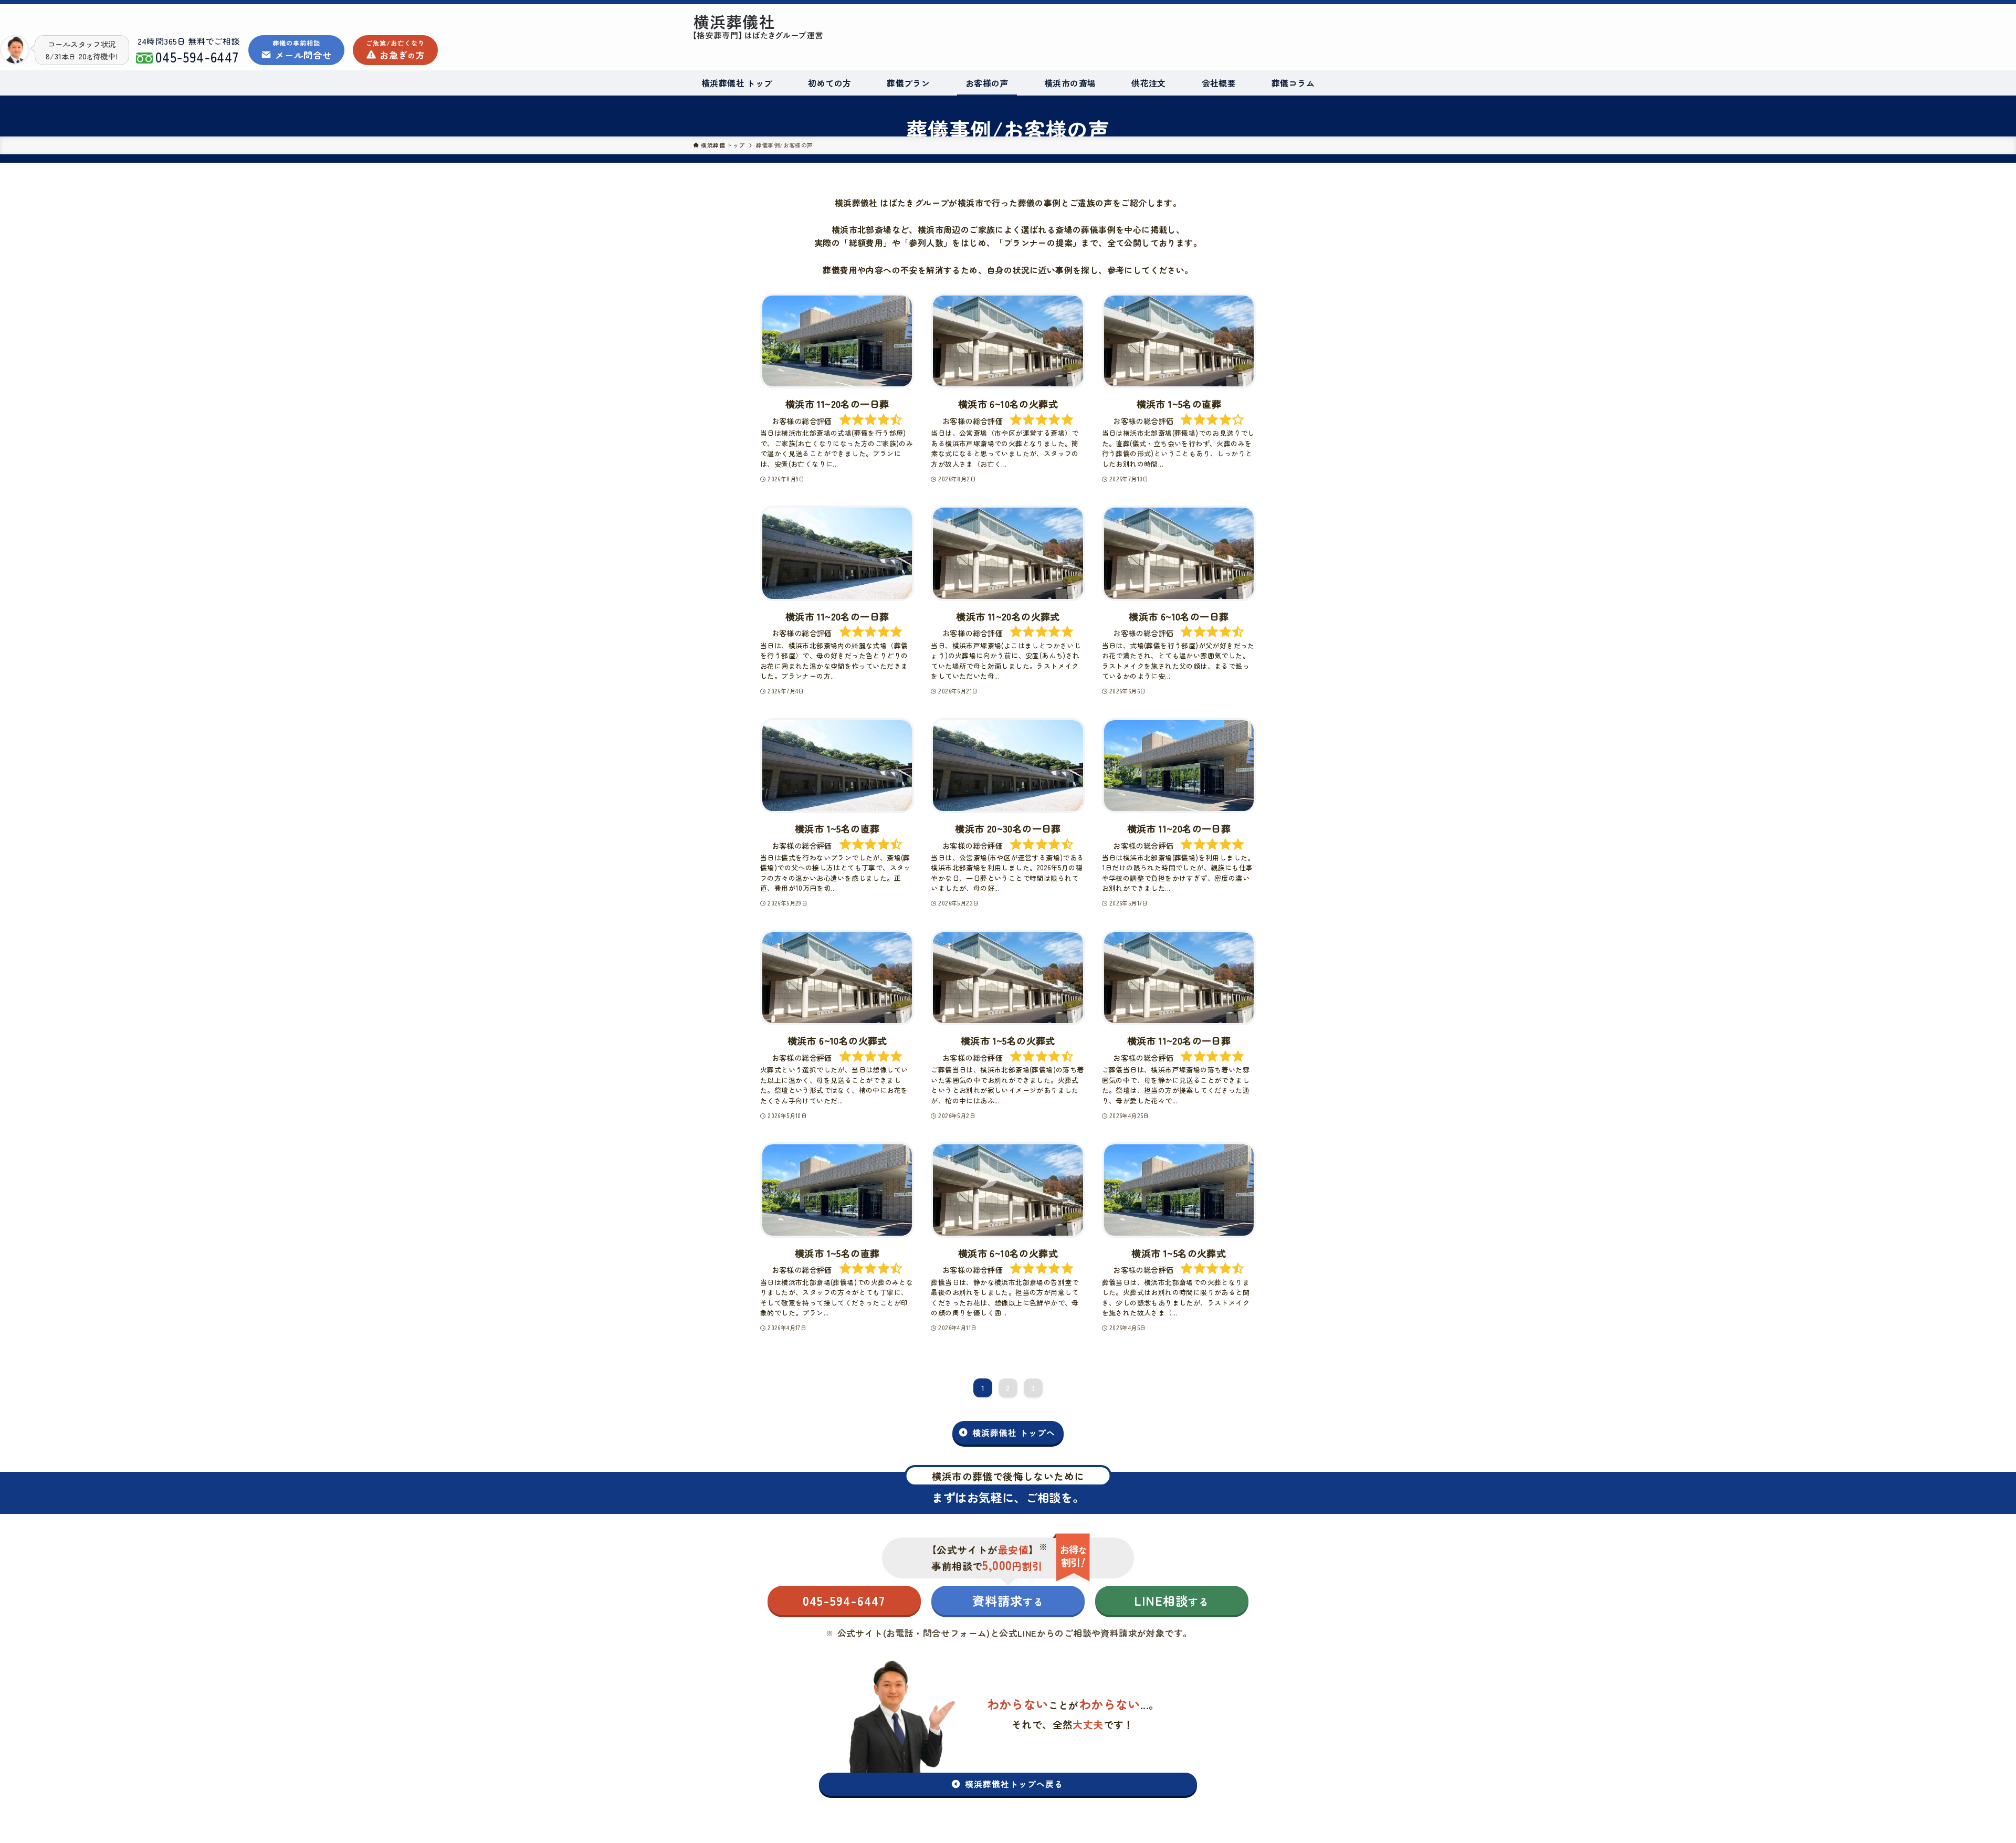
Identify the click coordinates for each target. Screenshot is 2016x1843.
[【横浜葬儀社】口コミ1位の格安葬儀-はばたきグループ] (869, 27)
